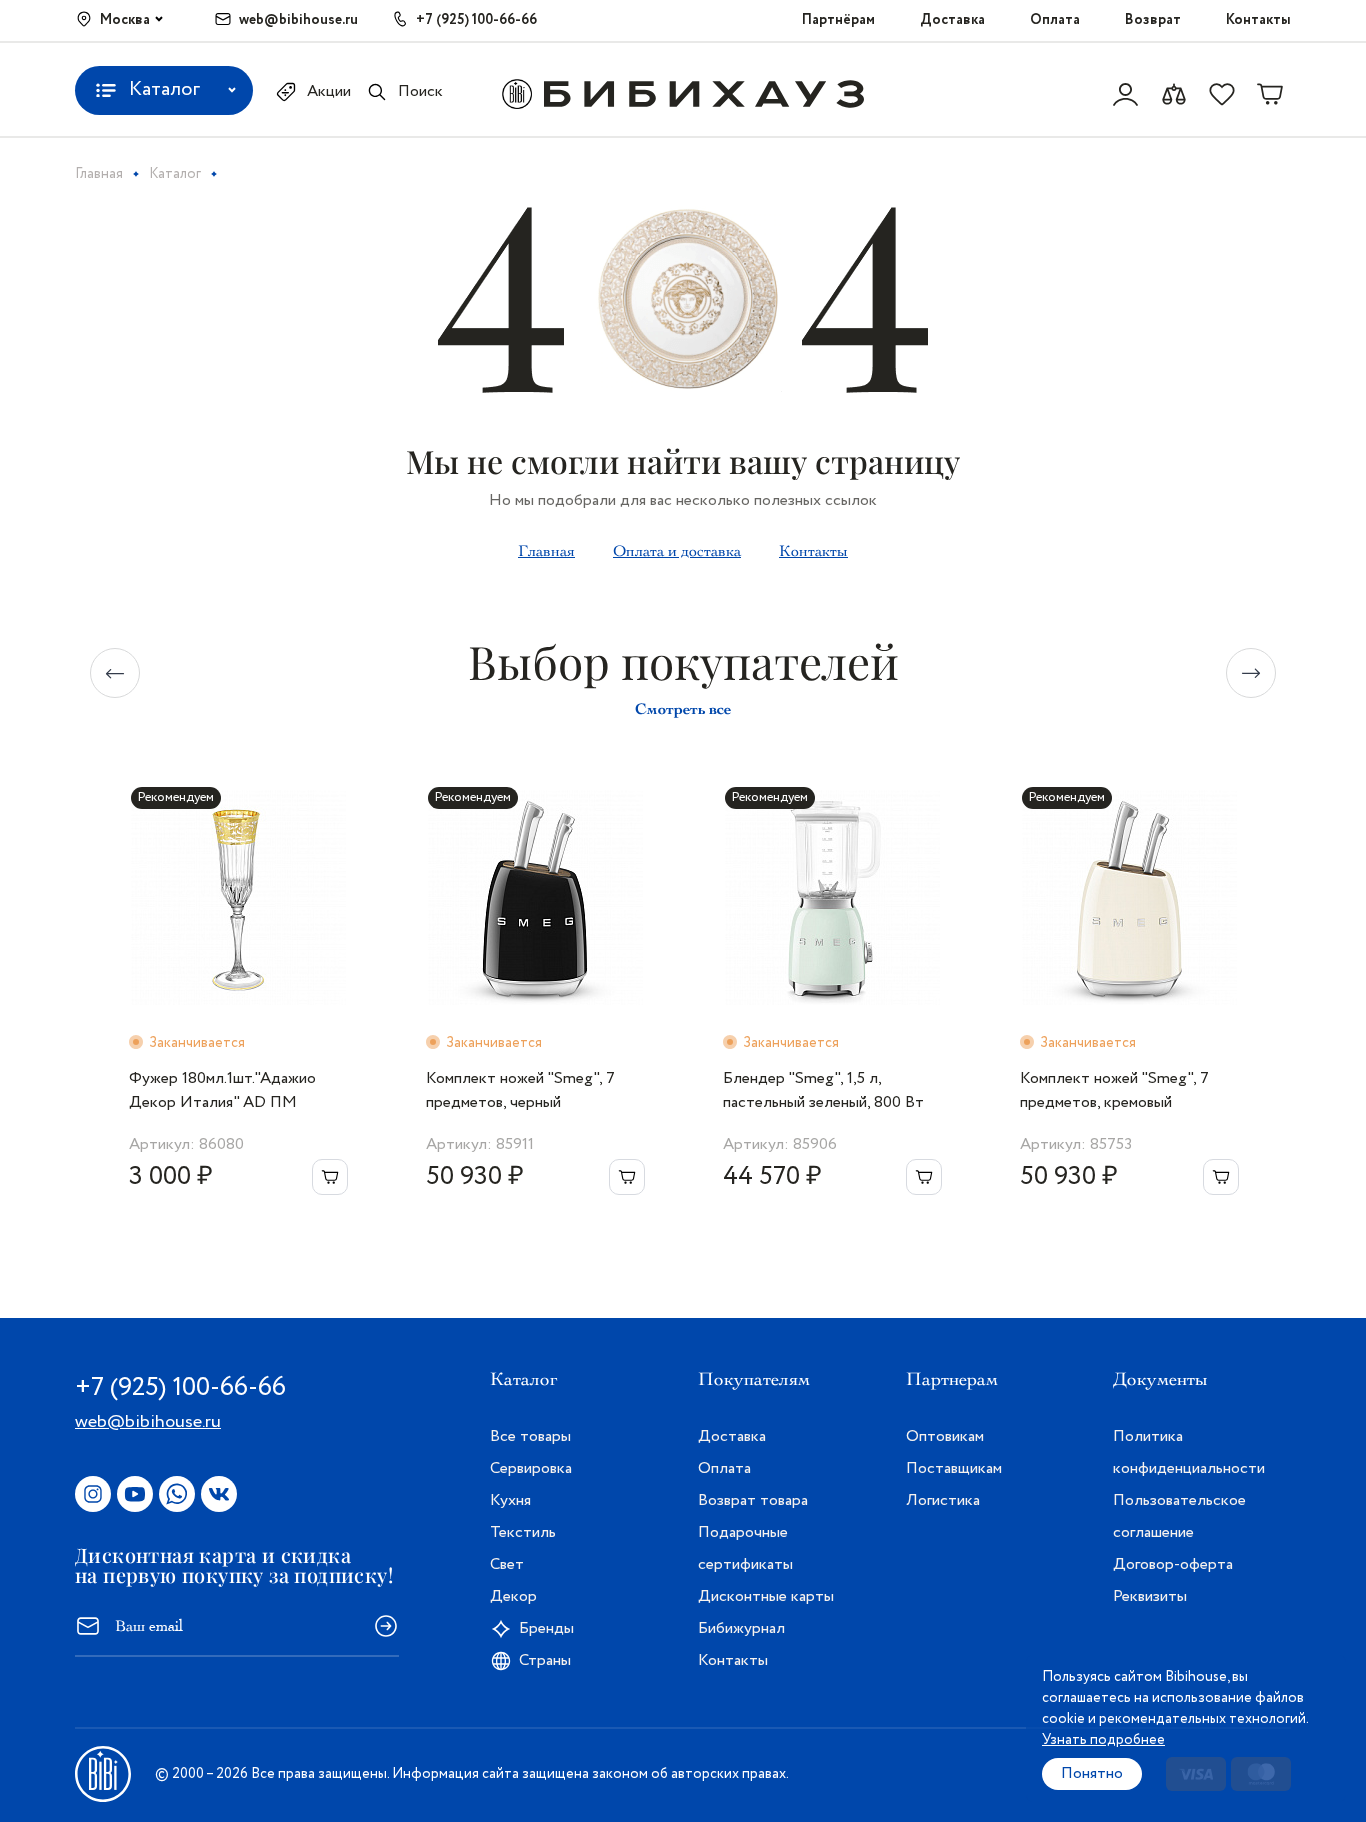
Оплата (1055, 20)
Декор (513, 1596)
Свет (507, 1564)
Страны (545, 1660)
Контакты (1258, 20)
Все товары (530, 1436)
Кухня (510, 1500)
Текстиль (523, 1532)
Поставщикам (954, 1468)
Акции (329, 91)
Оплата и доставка (677, 551)
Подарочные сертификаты (745, 1548)
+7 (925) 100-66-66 (476, 20)
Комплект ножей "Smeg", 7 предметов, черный (520, 1090)
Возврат (1153, 20)
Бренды (546, 1628)
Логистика (943, 1500)
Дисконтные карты (766, 1596)
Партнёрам (838, 20)
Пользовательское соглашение (1179, 1516)
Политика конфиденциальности (1189, 1452)
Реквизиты (1150, 1596)
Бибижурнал (741, 1628)
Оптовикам (945, 1436)
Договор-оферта (1173, 1564)
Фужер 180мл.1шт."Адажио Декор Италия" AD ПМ (222, 1090)
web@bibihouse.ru (298, 20)
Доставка (952, 20)
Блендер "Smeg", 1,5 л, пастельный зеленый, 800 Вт (823, 1090)
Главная (546, 551)
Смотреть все (683, 708)
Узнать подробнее (1103, 1740)
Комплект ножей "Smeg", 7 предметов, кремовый (1114, 1090)
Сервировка (531, 1468)
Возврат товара (753, 1500)
